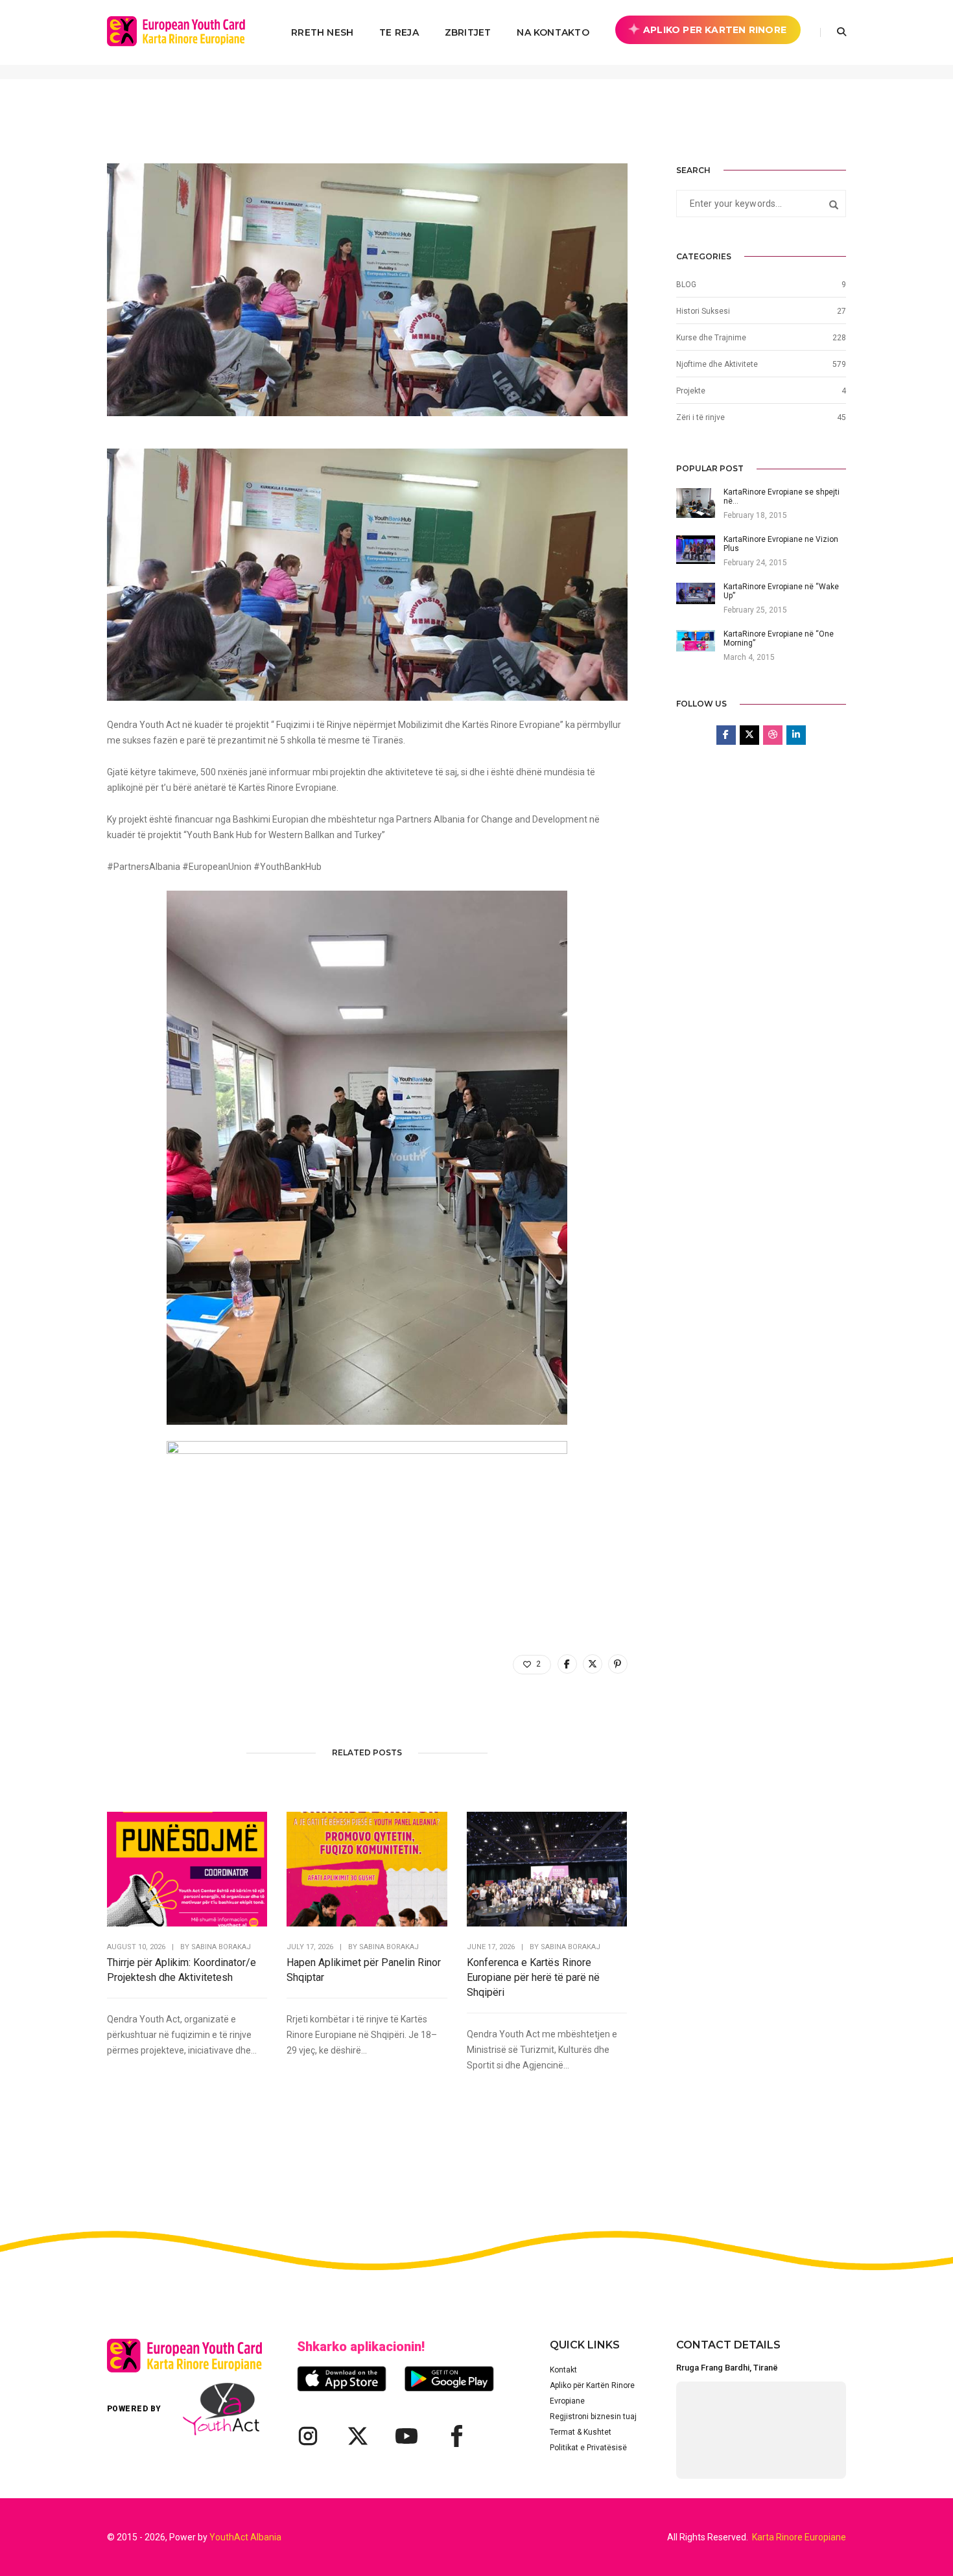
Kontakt (563, 2370)
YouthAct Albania (245, 2537)
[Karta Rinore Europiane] (183, 32)
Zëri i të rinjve (700, 417)
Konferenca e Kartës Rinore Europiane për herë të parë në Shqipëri (533, 1977)
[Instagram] (308, 2436)
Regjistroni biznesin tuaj (593, 2417)
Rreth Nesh (322, 32)
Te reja (399, 32)
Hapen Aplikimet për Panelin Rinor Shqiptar (364, 1970)
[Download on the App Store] (342, 2379)
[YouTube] (406, 2436)
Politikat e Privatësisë (588, 2448)
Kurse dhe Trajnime (711, 338)
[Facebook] (456, 2436)
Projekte (691, 391)
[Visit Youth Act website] (221, 2409)
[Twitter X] (357, 2436)
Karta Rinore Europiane (799, 2537)
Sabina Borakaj (221, 1947)
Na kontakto (553, 32)
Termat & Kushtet (581, 2432)
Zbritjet (468, 32)
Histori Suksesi (703, 311)
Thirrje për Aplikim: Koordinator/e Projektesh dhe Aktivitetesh (182, 1970)
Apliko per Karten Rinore (715, 30)
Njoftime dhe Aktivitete (717, 364)
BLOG (686, 285)
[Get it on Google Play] (449, 2379)
